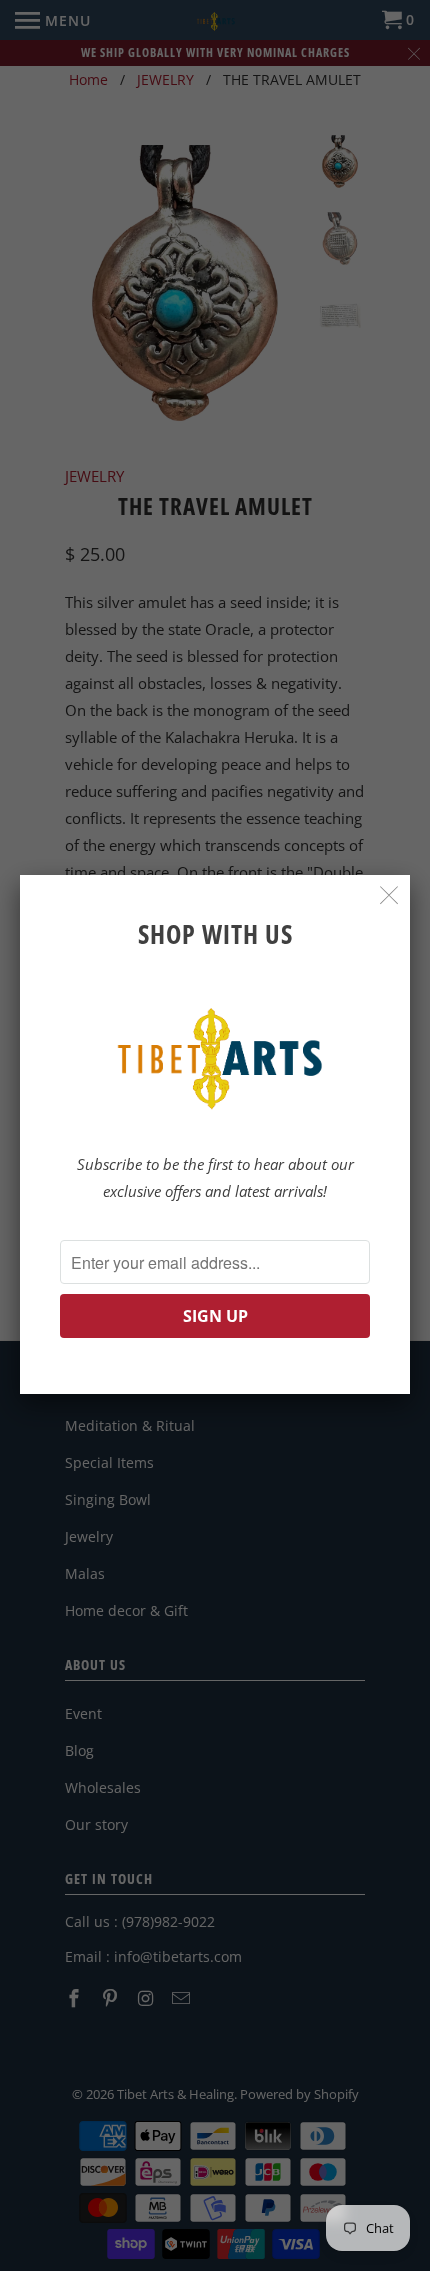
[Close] (389, 895)
